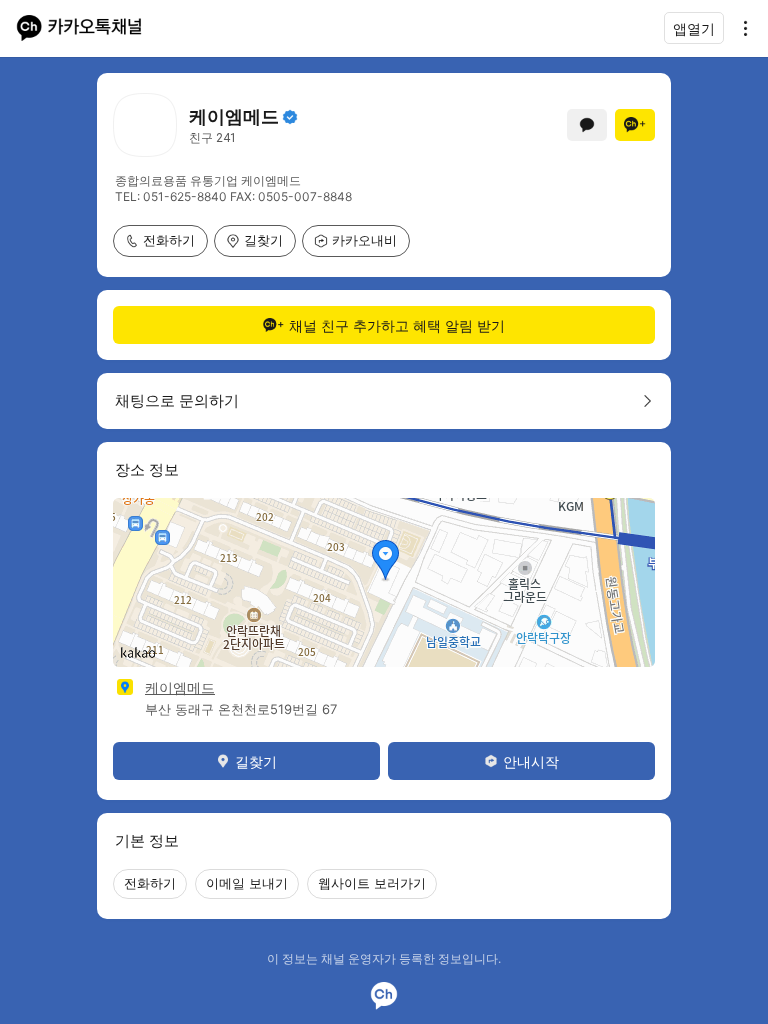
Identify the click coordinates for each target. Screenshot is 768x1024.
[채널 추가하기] (635, 125)
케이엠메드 (180, 687)
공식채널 (290, 117)
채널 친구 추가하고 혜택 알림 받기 (397, 325)
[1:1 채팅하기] (587, 125)
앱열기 (694, 28)
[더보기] (740, 28)
